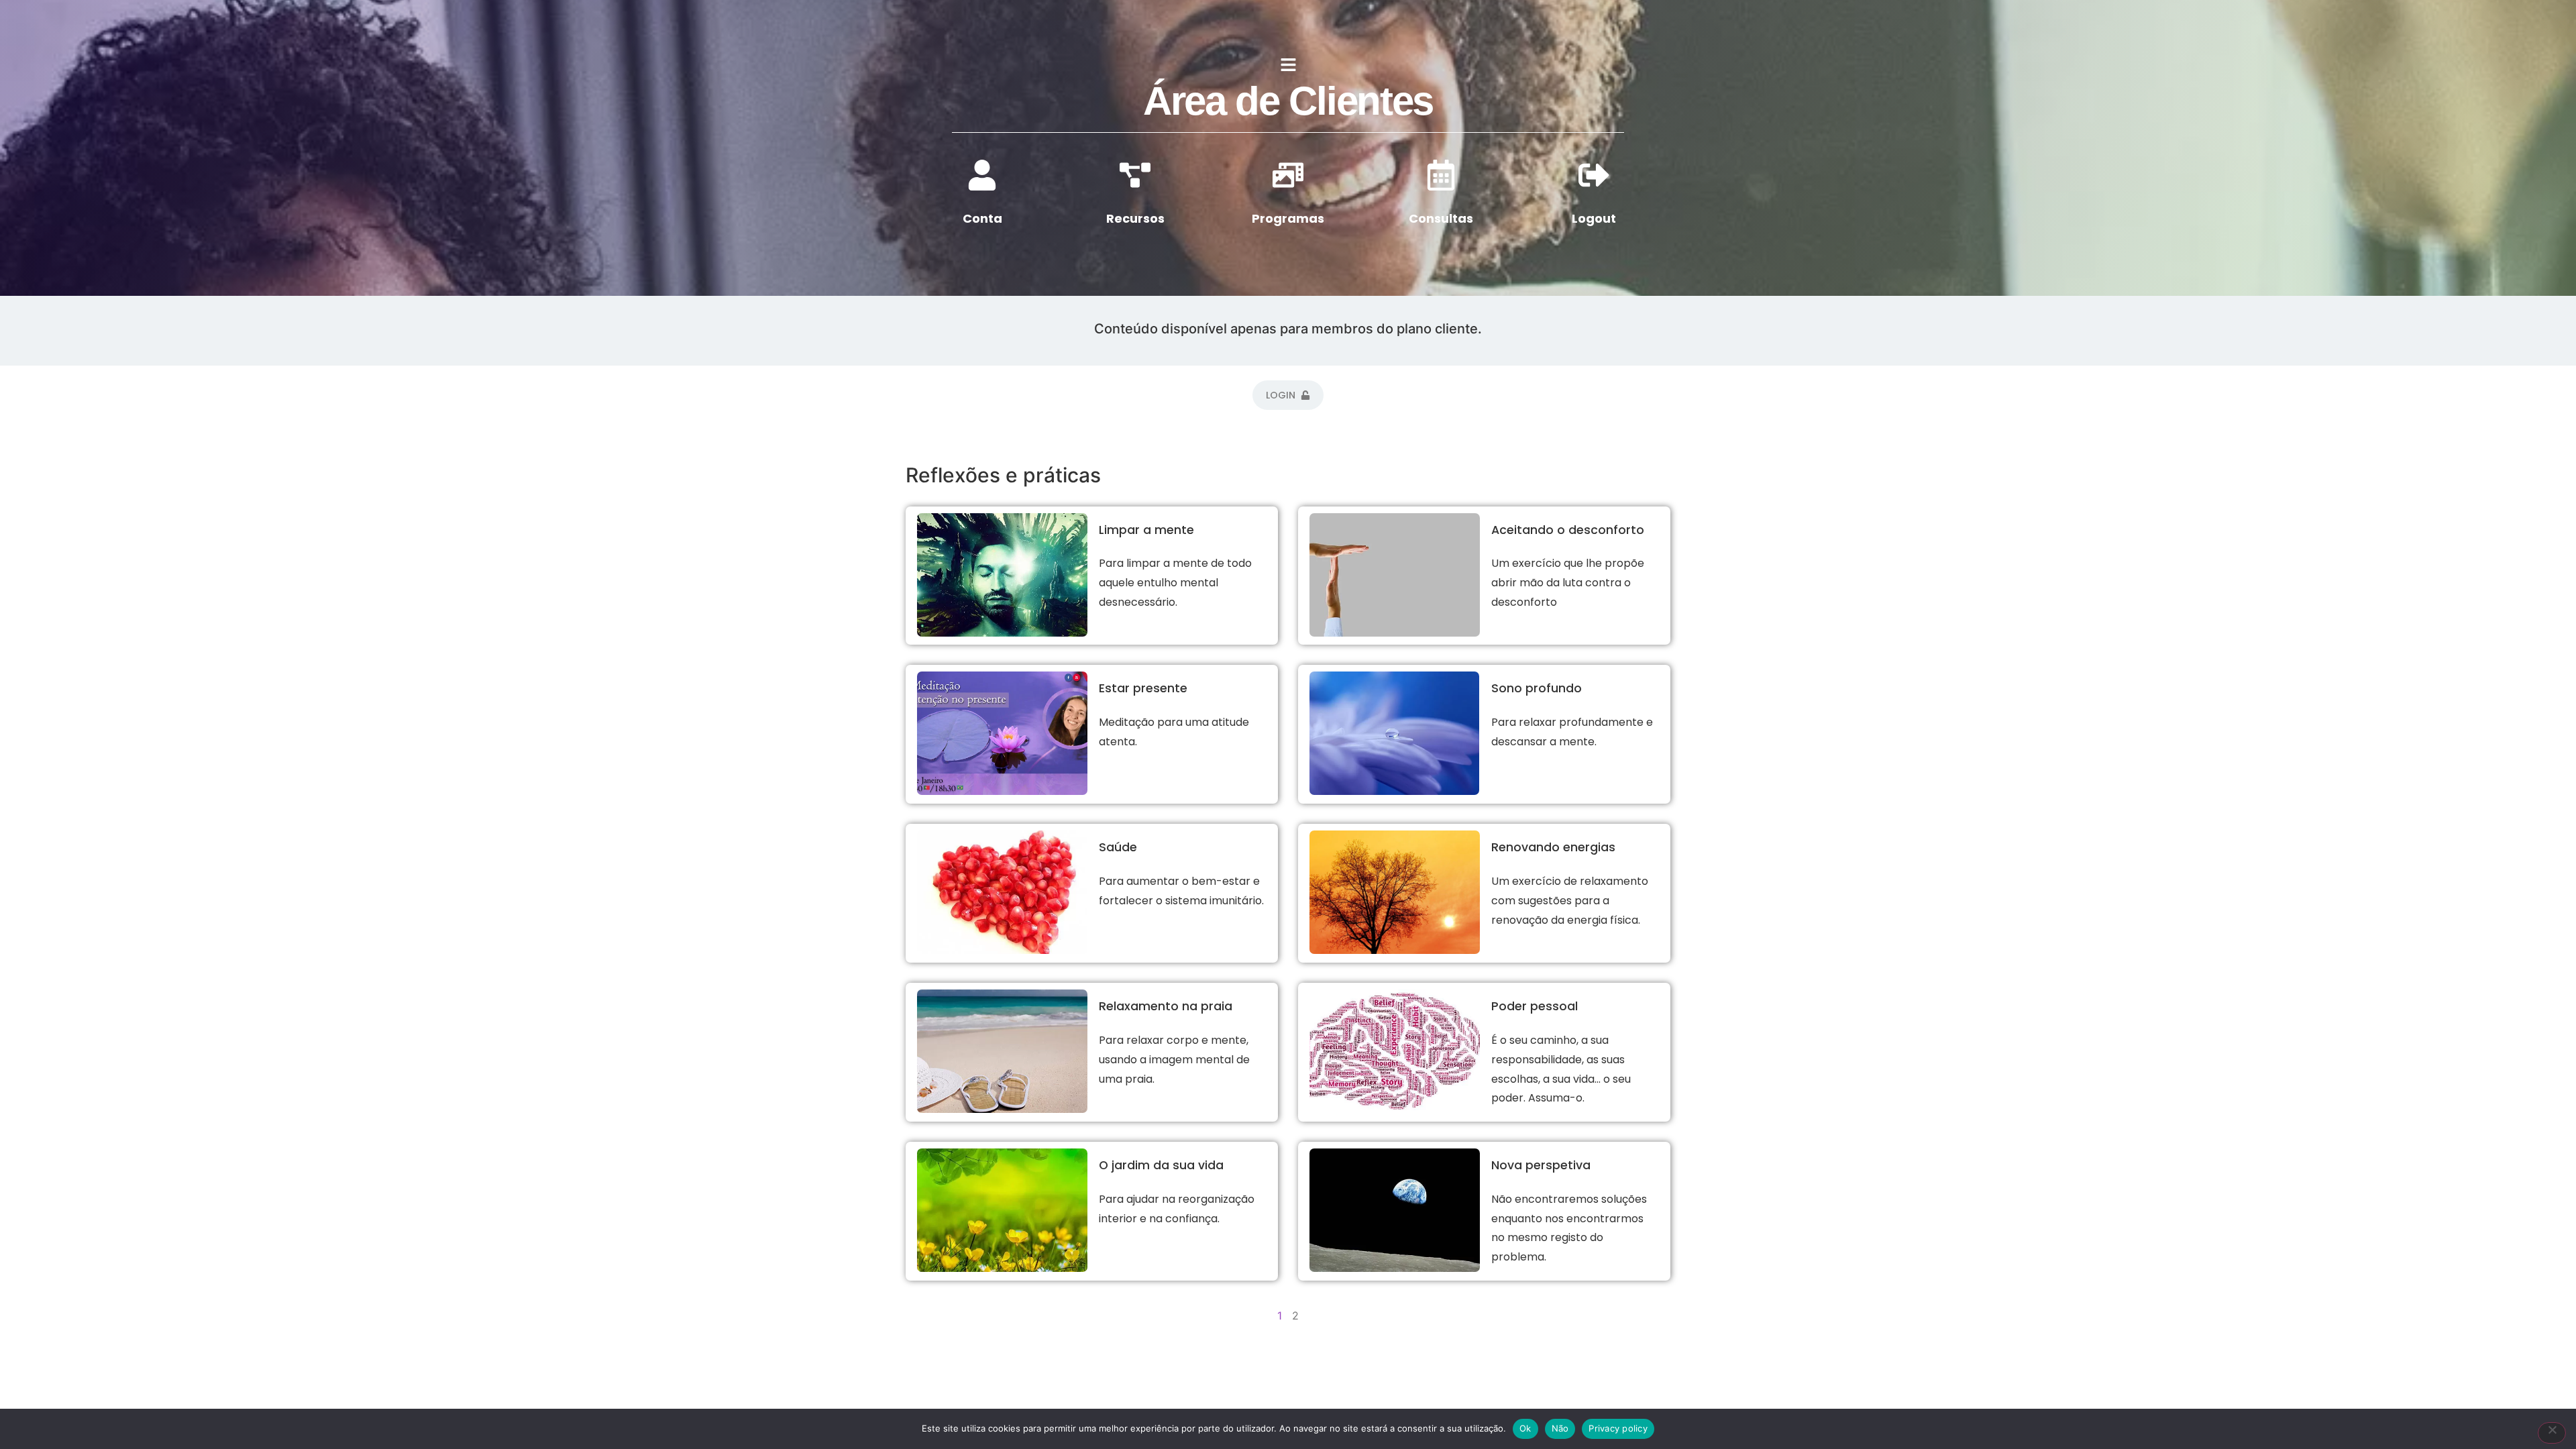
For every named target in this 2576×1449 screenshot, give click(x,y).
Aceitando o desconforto (1568, 530)
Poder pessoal (1535, 1006)
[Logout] (1594, 175)
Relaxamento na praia (1166, 1006)
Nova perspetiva (1541, 1165)
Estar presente (1143, 688)
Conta (982, 218)
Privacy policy (1618, 1428)
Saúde (1118, 847)
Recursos (1135, 218)
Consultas (1441, 218)
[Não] (2552, 1433)
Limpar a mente (1146, 530)
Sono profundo (1537, 688)
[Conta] (982, 175)
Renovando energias (1553, 847)
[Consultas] (1441, 175)
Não (1560, 1428)
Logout (1594, 218)
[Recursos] (1135, 175)
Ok (1525, 1428)
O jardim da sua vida (1161, 1165)
